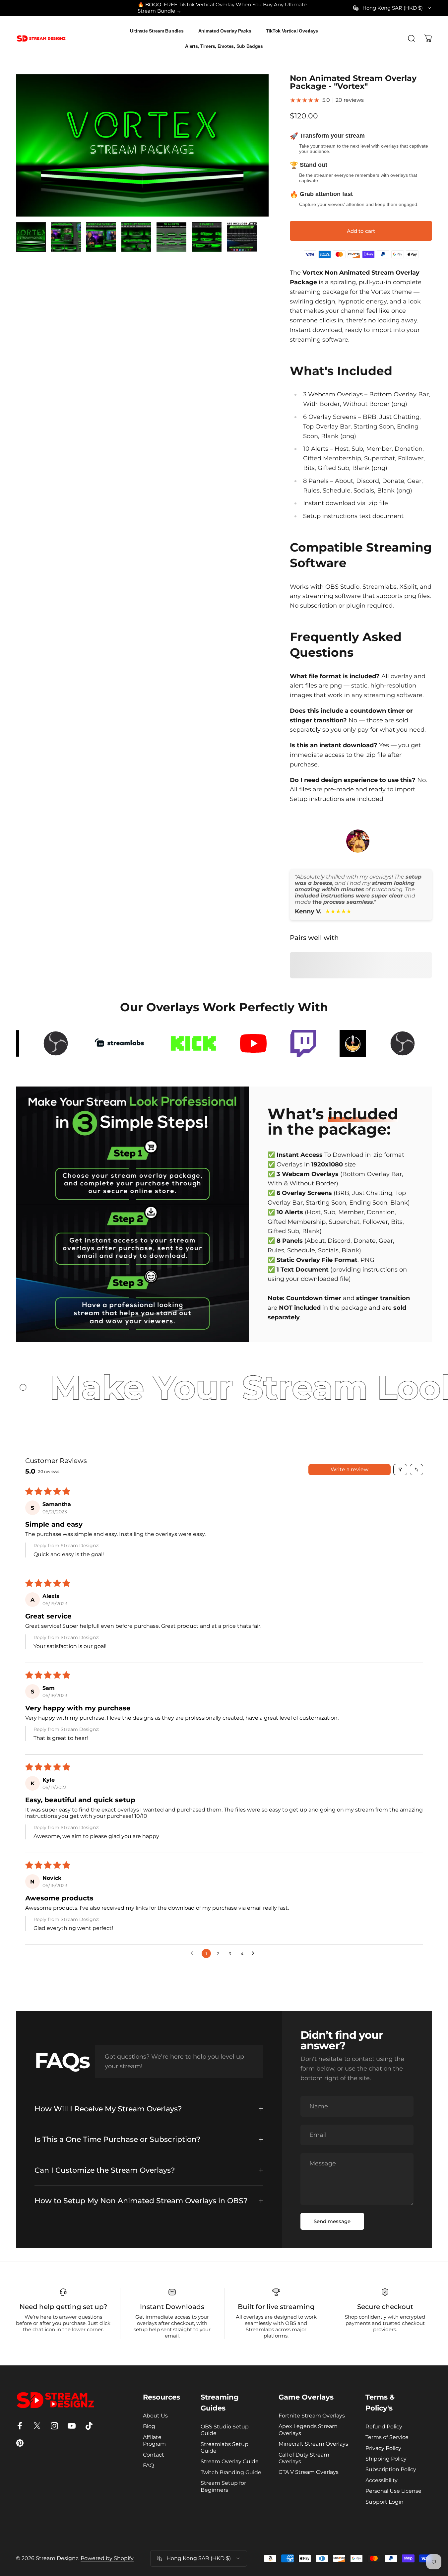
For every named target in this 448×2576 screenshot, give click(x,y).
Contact (154, 2455)
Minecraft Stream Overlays (313, 2444)
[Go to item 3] (101, 237)
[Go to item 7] (242, 237)
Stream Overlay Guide (230, 2461)
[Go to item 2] (66, 237)
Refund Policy (384, 2426)
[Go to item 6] (207, 237)
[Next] (251, 157)
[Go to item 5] (171, 237)
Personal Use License (393, 2491)
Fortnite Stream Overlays (312, 2415)
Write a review (350, 1469)
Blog (149, 2426)
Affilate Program (154, 2440)
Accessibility (382, 2480)
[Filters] (400, 1470)
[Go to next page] (255, 1953)
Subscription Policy (391, 2469)
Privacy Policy (383, 2448)
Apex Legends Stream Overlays (308, 2429)
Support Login (384, 2502)
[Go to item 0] (31, 237)
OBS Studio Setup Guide (225, 2430)
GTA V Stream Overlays (309, 2472)
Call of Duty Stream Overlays (304, 2458)
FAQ (148, 2465)
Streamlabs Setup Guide (224, 2447)
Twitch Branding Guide (231, 2472)
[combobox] (393, 8)
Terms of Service (387, 2437)
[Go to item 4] (136, 237)
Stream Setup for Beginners (223, 2486)
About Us (155, 2415)
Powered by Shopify (107, 2558)
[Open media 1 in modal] (142, 145)
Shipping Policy (386, 2459)
